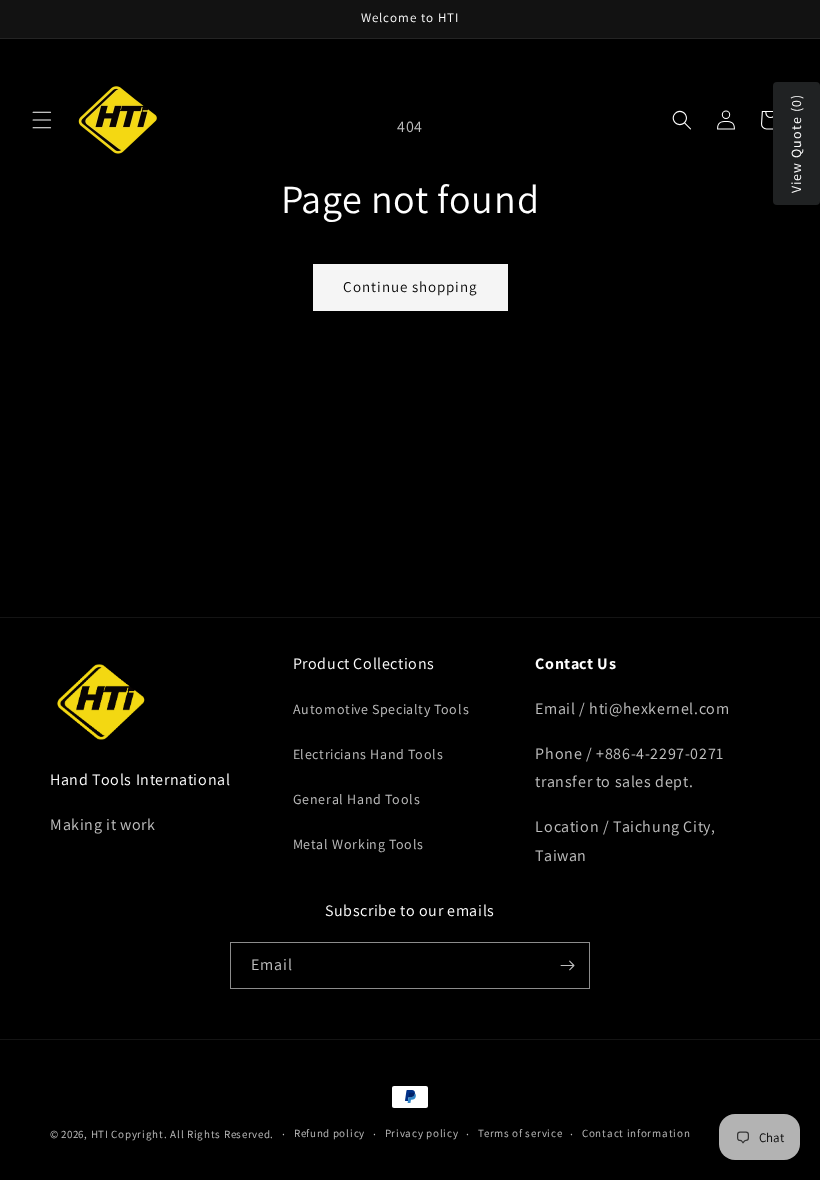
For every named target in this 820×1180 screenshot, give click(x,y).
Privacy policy (422, 1133)
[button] (42, 120)
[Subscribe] (567, 965)
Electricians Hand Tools (368, 754)
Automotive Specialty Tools (381, 709)
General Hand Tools (357, 799)
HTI (100, 1134)
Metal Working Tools (358, 844)
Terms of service (520, 1133)
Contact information (636, 1133)
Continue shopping (410, 286)
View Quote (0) (796, 143)
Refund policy (329, 1133)
